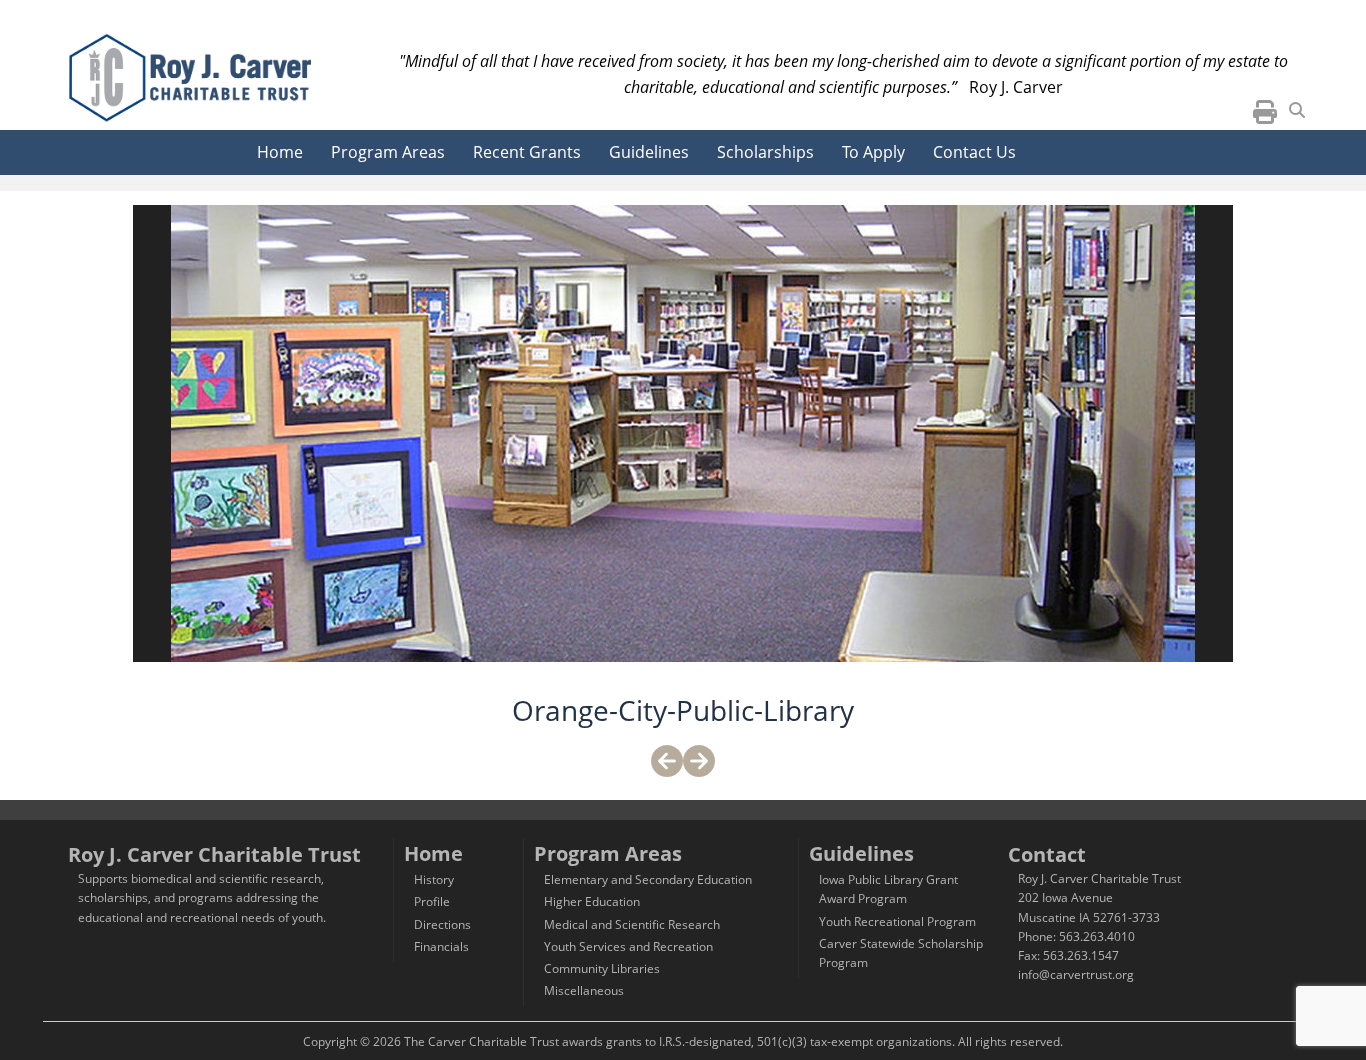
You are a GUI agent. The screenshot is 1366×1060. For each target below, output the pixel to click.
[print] (1265, 116)
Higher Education (592, 901)
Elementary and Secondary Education (648, 879)
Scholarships (765, 152)
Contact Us (974, 152)
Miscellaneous (584, 990)
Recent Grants (527, 152)
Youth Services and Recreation (628, 946)
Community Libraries (602, 968)
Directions (442, 924)
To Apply (873, 152)
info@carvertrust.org (1076, 974)
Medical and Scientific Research (632, 924)
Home (280, 152)
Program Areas (388, 152)
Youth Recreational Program (897, 921)
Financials (441, 946)
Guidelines (649, 152)
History (434, 879)
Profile (432, 901)
